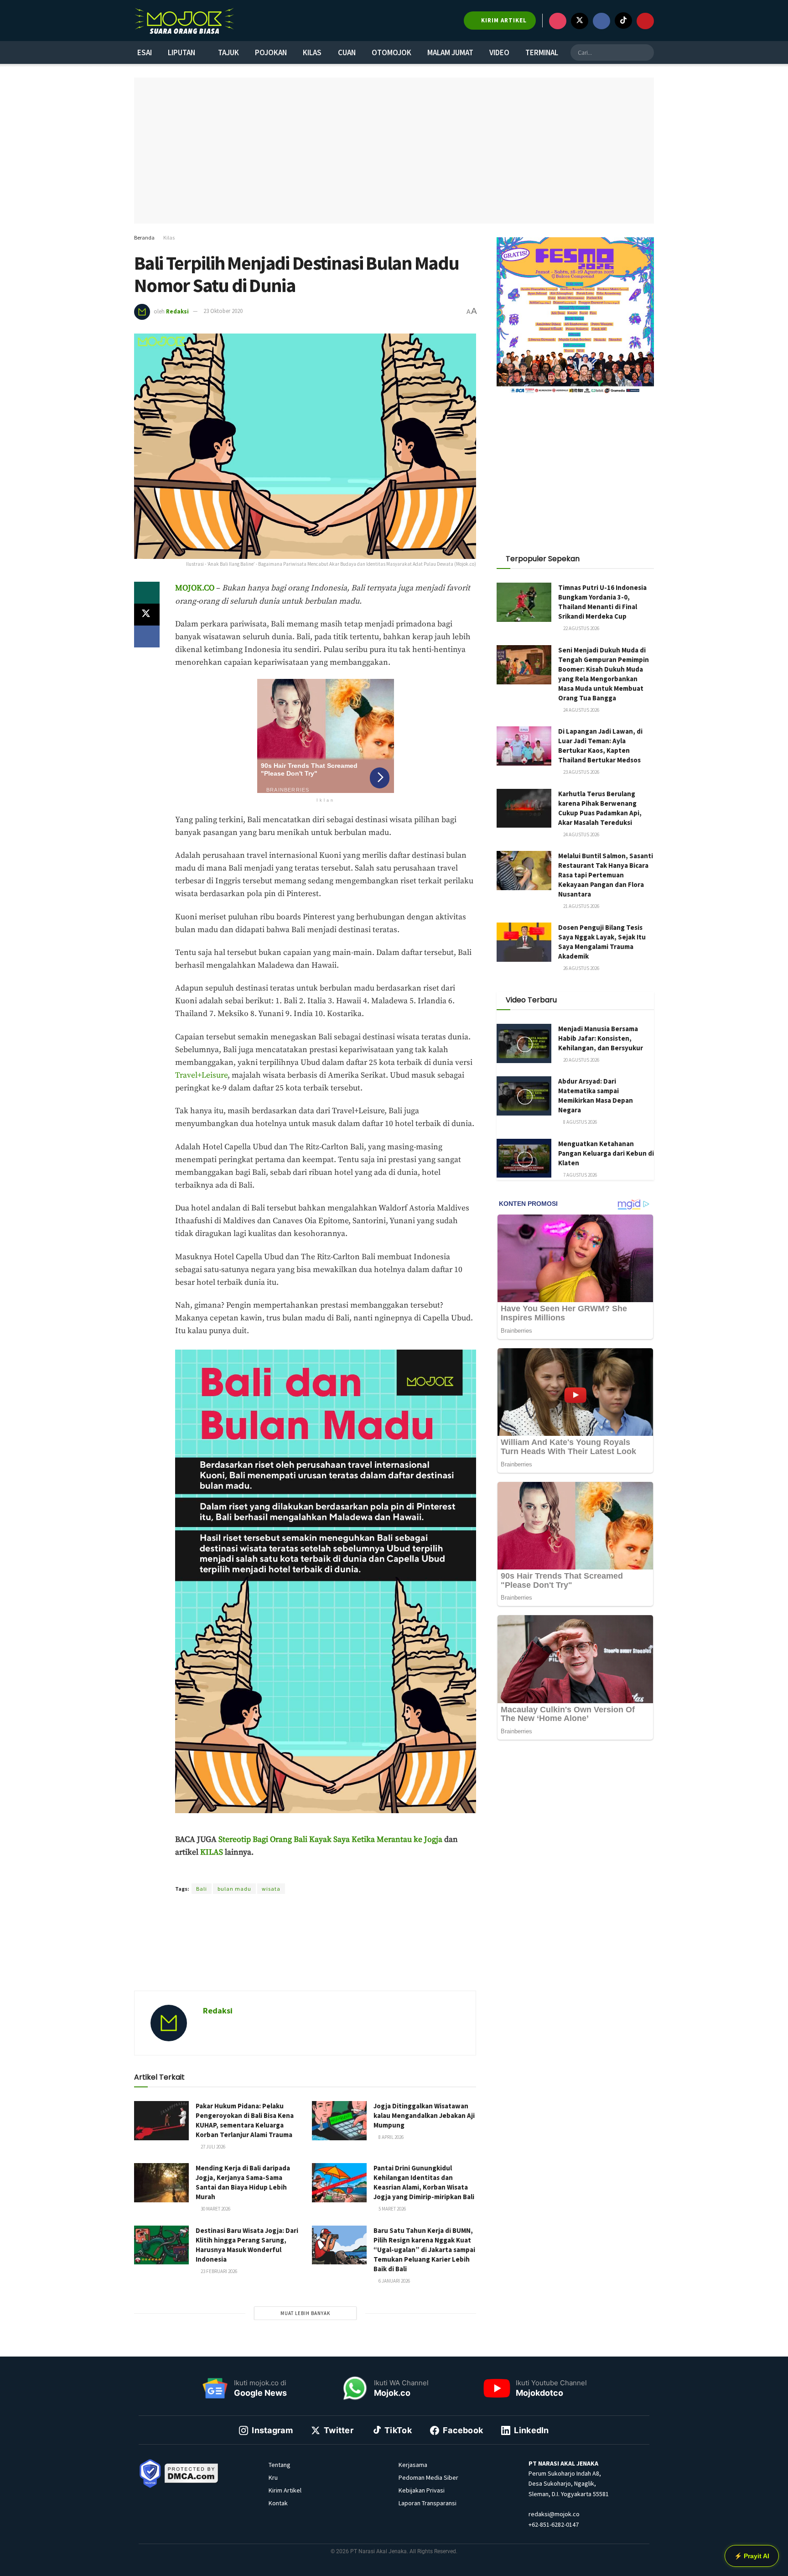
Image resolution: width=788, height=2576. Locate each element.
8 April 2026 (391, 2137)
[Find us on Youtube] (645, 21)
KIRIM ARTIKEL (503, 20)
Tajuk (228, 52)
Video (499, 52)
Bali (202, 1889)
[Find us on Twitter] (580, 21)
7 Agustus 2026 (580, 1175)
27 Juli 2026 (213, 2147)
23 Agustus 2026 (581, 772)
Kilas (312, 52)
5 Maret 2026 (392, 2209)
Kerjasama (413, 2465)
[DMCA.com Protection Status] (192, 2472)
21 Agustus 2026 (581, 906)
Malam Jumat (450, 52)
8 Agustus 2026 (580, 1122)
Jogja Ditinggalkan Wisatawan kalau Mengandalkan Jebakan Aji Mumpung (424, 2115)
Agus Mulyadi (297, 1872)
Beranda (144, 237)
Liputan (181, 52)
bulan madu (234, 1889)
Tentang (280, 2465)
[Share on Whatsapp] (147, 593)
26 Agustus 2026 (581, 968)
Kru (273, 2477)
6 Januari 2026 (394, 2281)
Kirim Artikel (285, 2490)
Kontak (278, 2503)
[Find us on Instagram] (558, 21)
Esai (145, 52)
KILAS (212, 1852)
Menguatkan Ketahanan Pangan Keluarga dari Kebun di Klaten (606, 1153)
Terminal (542, 52)
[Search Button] (646, 52)
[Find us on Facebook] (601, 21)
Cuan (347, 52)
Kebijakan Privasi (422, 2490)
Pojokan (271, 52)
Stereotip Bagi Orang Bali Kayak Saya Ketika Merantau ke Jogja (330, 1840)
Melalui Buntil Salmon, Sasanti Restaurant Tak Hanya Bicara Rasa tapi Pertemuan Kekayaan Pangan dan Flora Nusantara (606, 875)
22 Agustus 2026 (581, 628)
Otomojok (391, 52)
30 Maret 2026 (215, 2209)
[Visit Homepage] (184, 21)
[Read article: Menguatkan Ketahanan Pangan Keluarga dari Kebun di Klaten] (524, 1158)
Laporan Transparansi (428, 2503)
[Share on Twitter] (147, 615)
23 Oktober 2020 (223, 311)
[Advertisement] (305, 1953)
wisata (271, 1889)
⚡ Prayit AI (752, 2556)
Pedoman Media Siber (428, 2477)
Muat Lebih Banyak (305, 2313)
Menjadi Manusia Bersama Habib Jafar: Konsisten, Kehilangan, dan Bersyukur (601, 1038)
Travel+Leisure (201, 1075)
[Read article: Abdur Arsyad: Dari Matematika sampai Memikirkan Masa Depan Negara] (524, 1096)
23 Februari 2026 (218, 2271)
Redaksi (177, 311)
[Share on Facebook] (147, 636)
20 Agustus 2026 (581, 1060)
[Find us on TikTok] (623, 21)
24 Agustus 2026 (581, 710)
